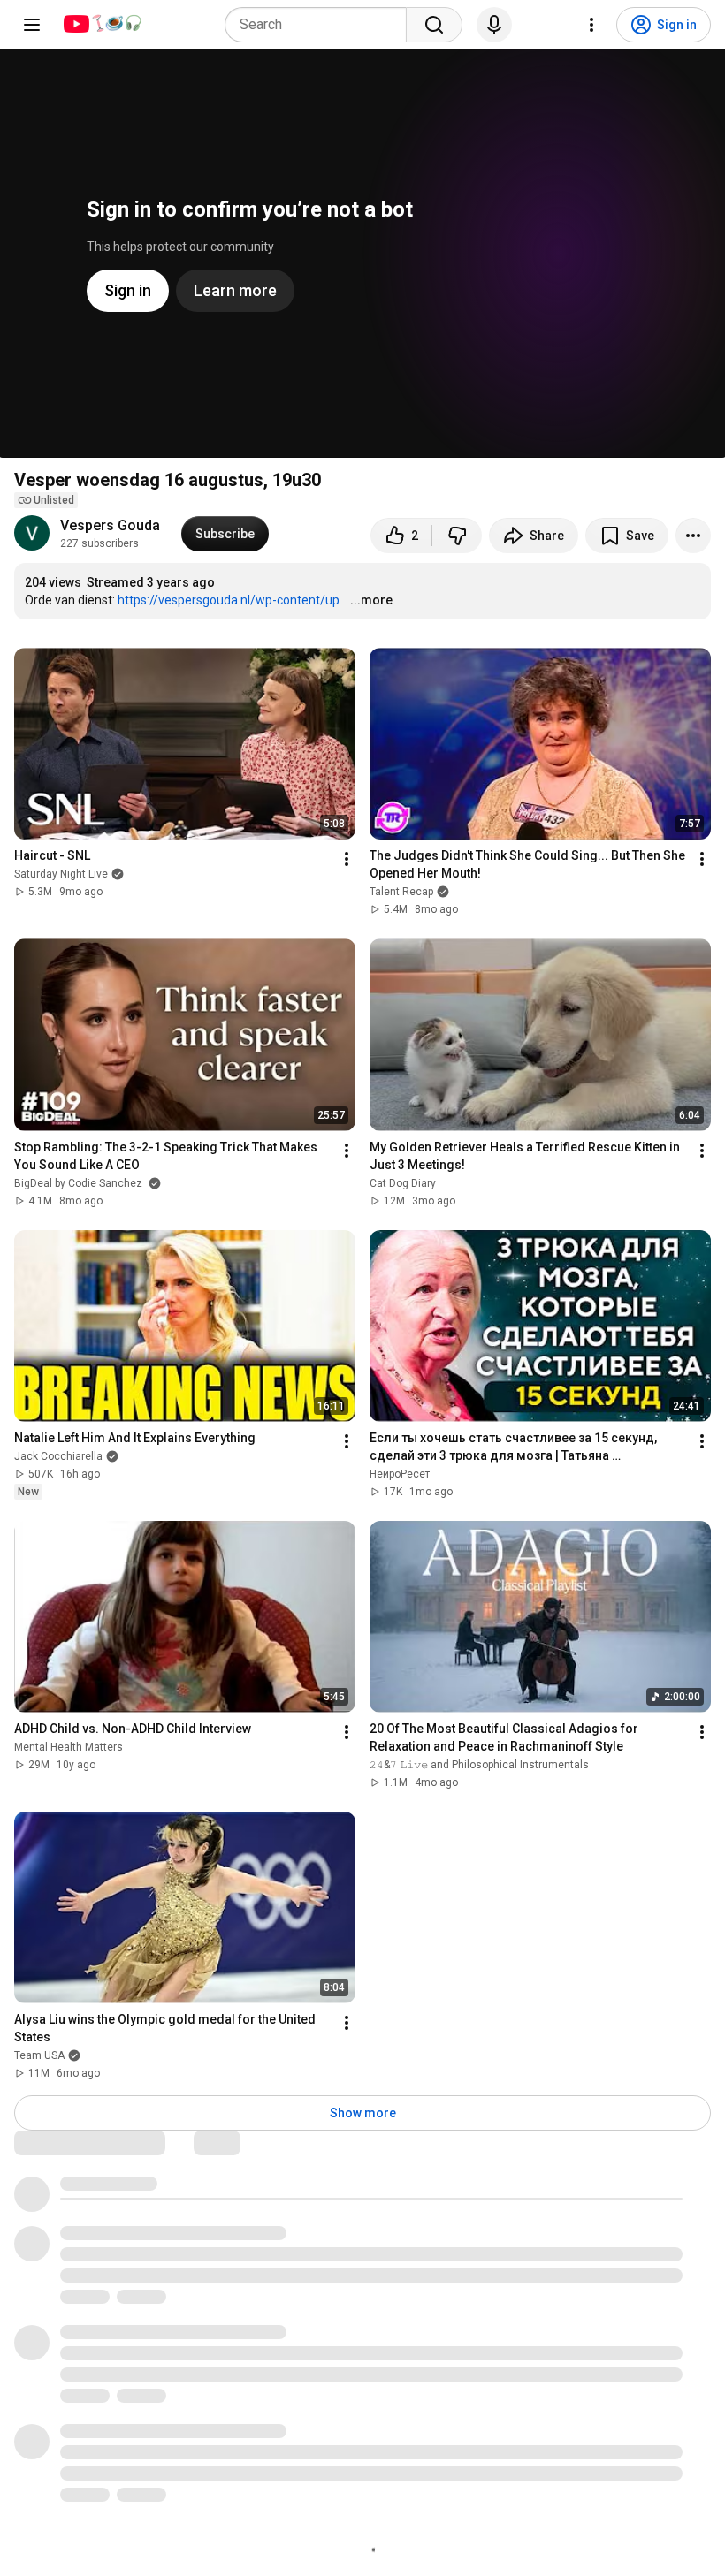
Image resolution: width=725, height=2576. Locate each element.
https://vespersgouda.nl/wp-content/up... (233, 600)
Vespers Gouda (110, 525)
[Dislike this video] (457, 536)
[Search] (434, 25)
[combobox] (321, 25)
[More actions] (693, 536)
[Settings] (591, 25)
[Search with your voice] (494, 25)
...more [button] (371, 600)
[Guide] (32, 25)
